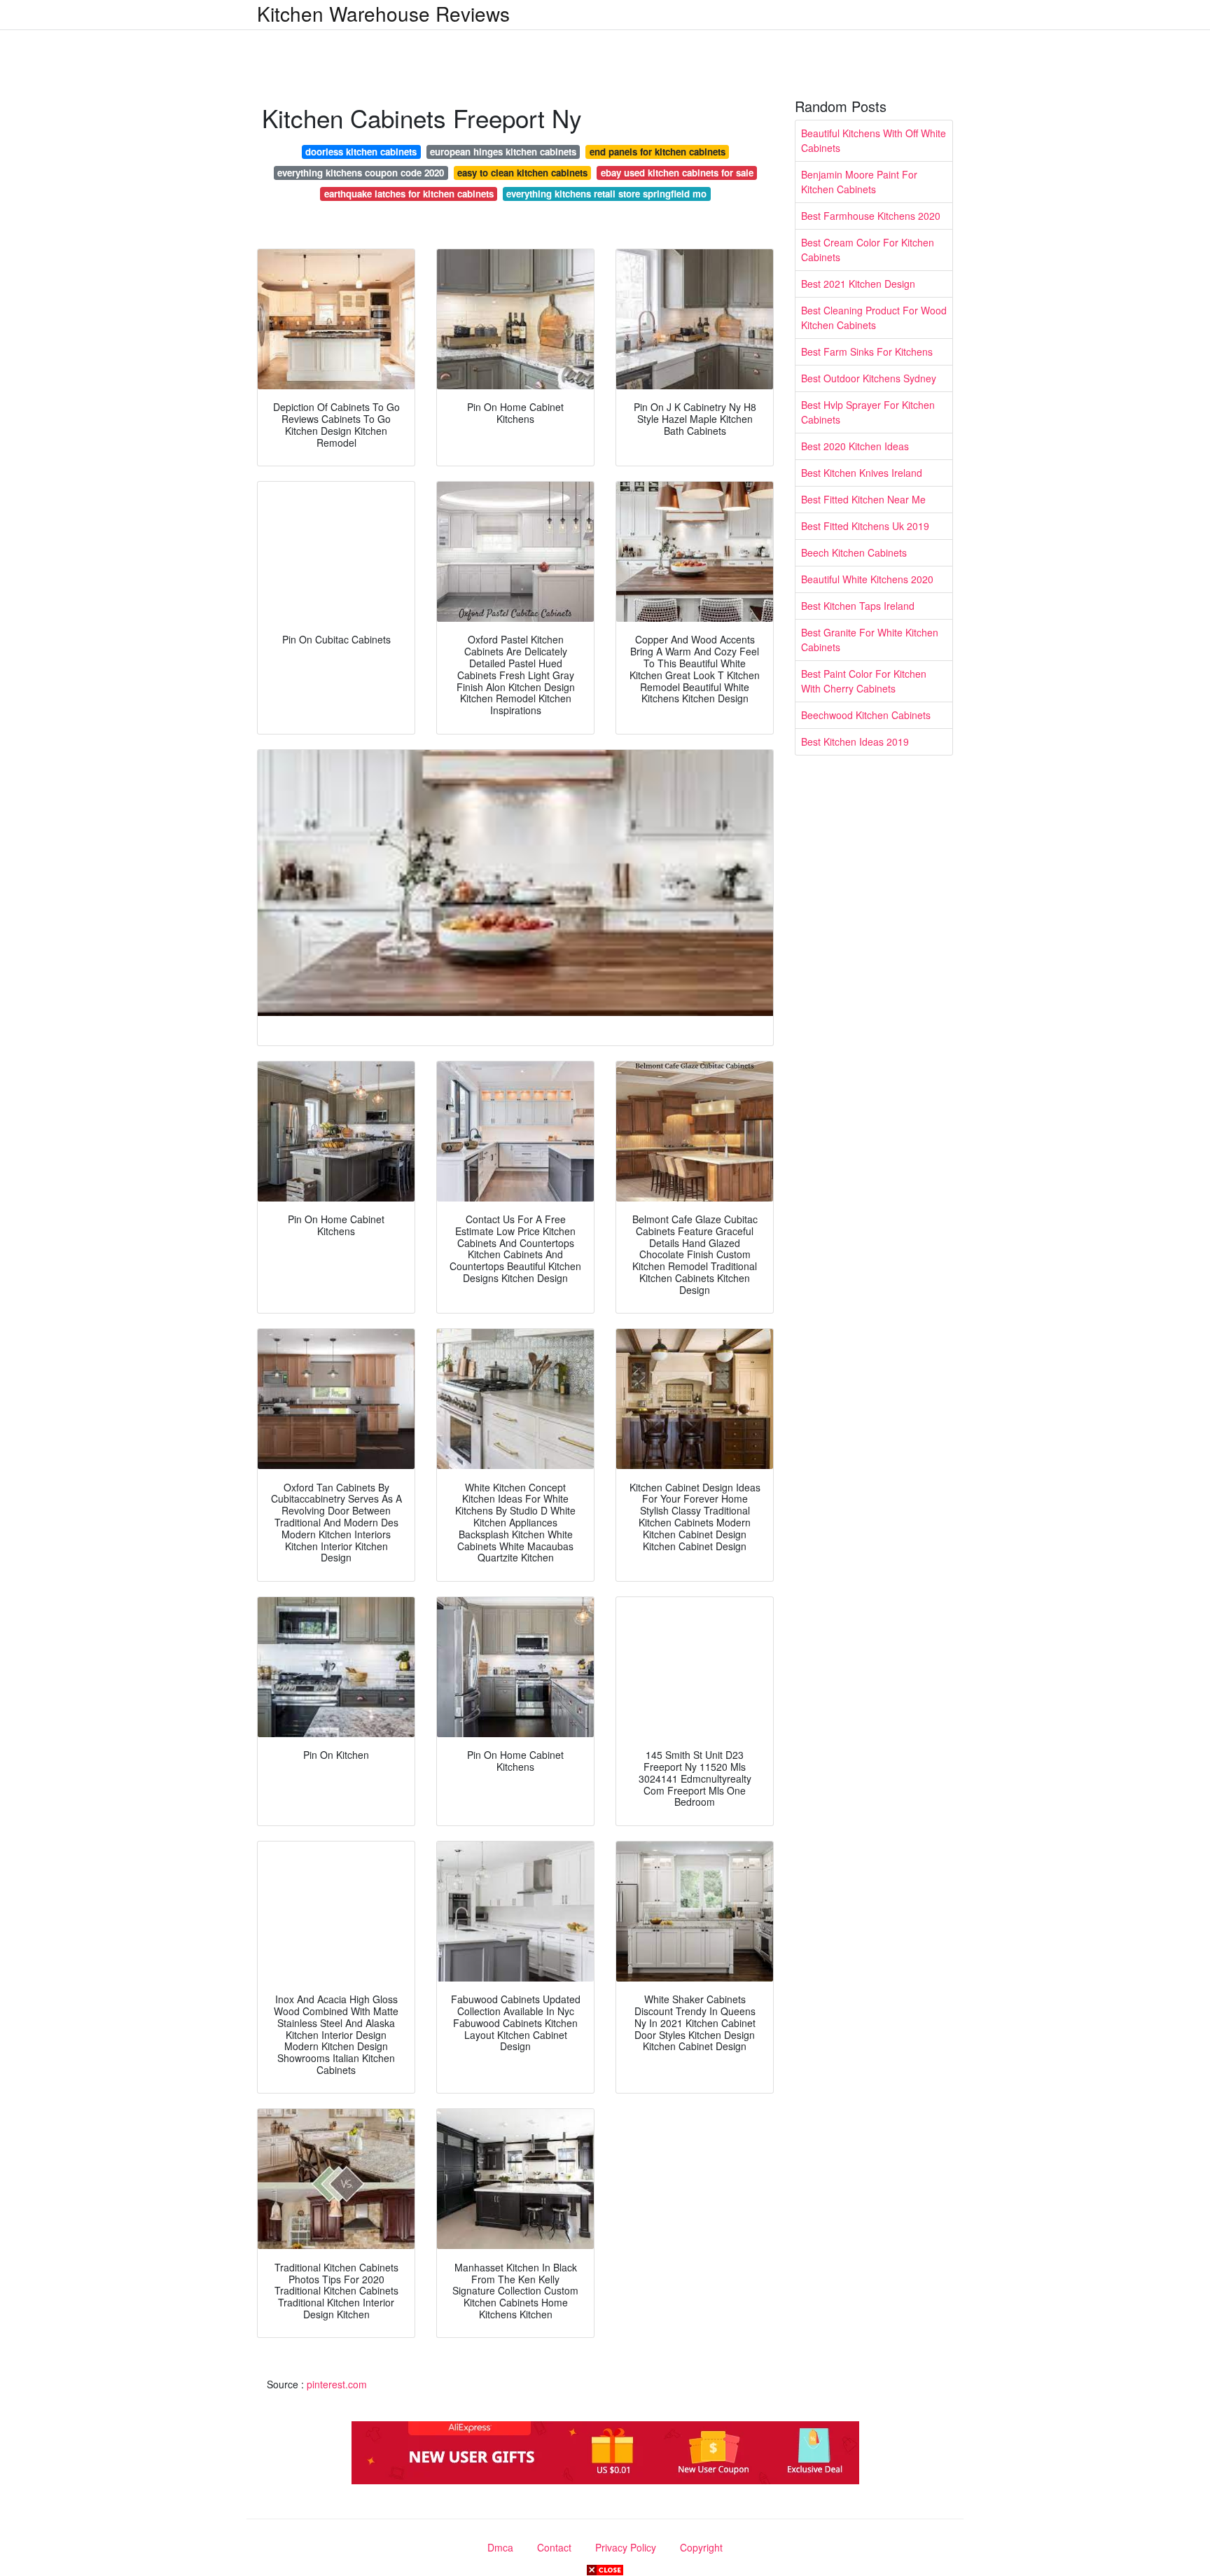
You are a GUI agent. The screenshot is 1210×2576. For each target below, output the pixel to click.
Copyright (701, 2547)
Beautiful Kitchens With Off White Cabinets (874, 140)
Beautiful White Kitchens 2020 (867, 579)
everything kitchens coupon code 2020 (361, 173)
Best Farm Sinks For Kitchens (867, 351)
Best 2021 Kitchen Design (858, 284)
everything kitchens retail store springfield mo (606, 194)
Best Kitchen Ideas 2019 (855, 742)
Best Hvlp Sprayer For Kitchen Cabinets (868, 412)
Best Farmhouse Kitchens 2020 (871, 216)
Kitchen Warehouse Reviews (383, 13)
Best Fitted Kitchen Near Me (863, 499)
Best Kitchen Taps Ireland (858, 606)
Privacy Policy (626, 2547)
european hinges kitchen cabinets (503, 152)
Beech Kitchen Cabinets (854, 552)
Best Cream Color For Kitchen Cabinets (868, 250)
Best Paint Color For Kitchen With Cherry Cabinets (864, 681)
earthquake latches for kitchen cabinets (409, 194)
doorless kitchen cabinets (361, 152)
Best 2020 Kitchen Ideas (855, 446)
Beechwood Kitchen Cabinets (866, 715)
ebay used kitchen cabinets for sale (677, 173)
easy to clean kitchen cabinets (522, 173)
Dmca (500, 2547)
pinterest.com (337, 2384)
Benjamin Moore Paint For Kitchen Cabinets (859, 182)
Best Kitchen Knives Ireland (862, 473)
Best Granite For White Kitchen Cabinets (870, 640)
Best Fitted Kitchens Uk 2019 (865, 526)
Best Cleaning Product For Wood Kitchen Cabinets (874, 318)
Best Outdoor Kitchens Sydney (869, 378)
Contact (554, 2547)
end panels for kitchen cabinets (658, 152)
